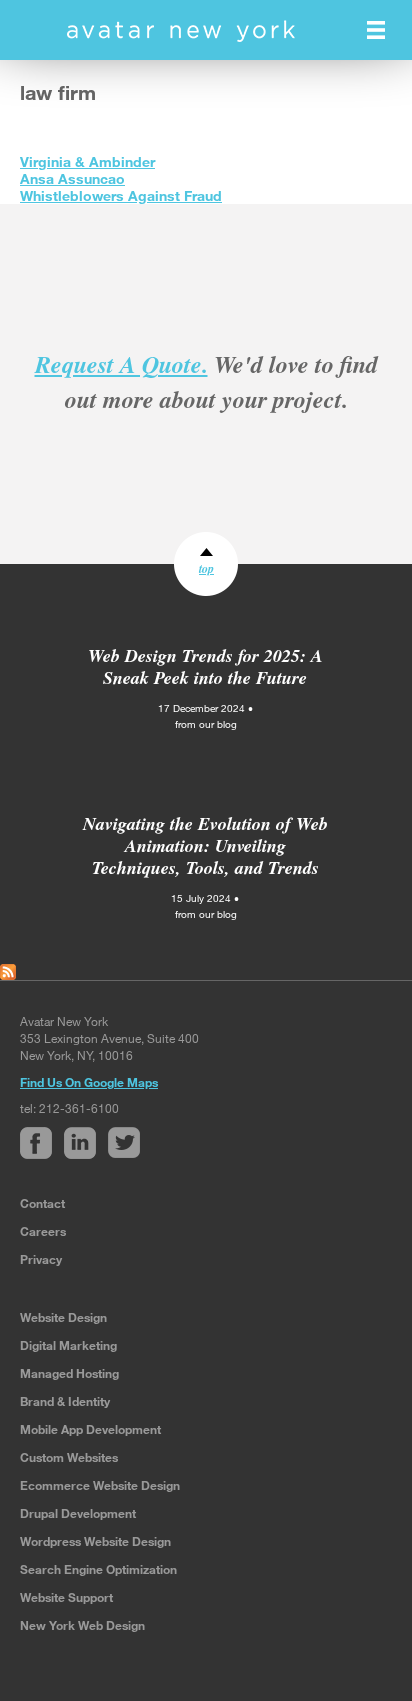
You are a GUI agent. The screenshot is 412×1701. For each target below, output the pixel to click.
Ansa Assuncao (72, 178)
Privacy (41, 1259)
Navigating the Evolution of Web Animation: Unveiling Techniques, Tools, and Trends (205, 845)
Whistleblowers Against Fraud (121, 195)
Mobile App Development (90, 1429)
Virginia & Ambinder (87, 161)
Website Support (66, 1597)
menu (376, 30)
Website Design (63, 1317)
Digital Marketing (68, 1345)
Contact (42, 1203)
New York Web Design (82, 1625)
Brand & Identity (65, 1401)
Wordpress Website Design (95, 1541)
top (206, 568)
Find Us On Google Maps (89, 1082)
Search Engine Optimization (98, 1569)
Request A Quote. (121, 364)
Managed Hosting (69, 1373)
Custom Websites (69, 1457)
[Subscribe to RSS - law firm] (8, 970)
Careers (43, 1231)
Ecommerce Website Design (100, 1485)
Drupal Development (78, 1513)
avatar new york (181, 31)
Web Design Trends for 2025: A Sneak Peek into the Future (205, 666)
